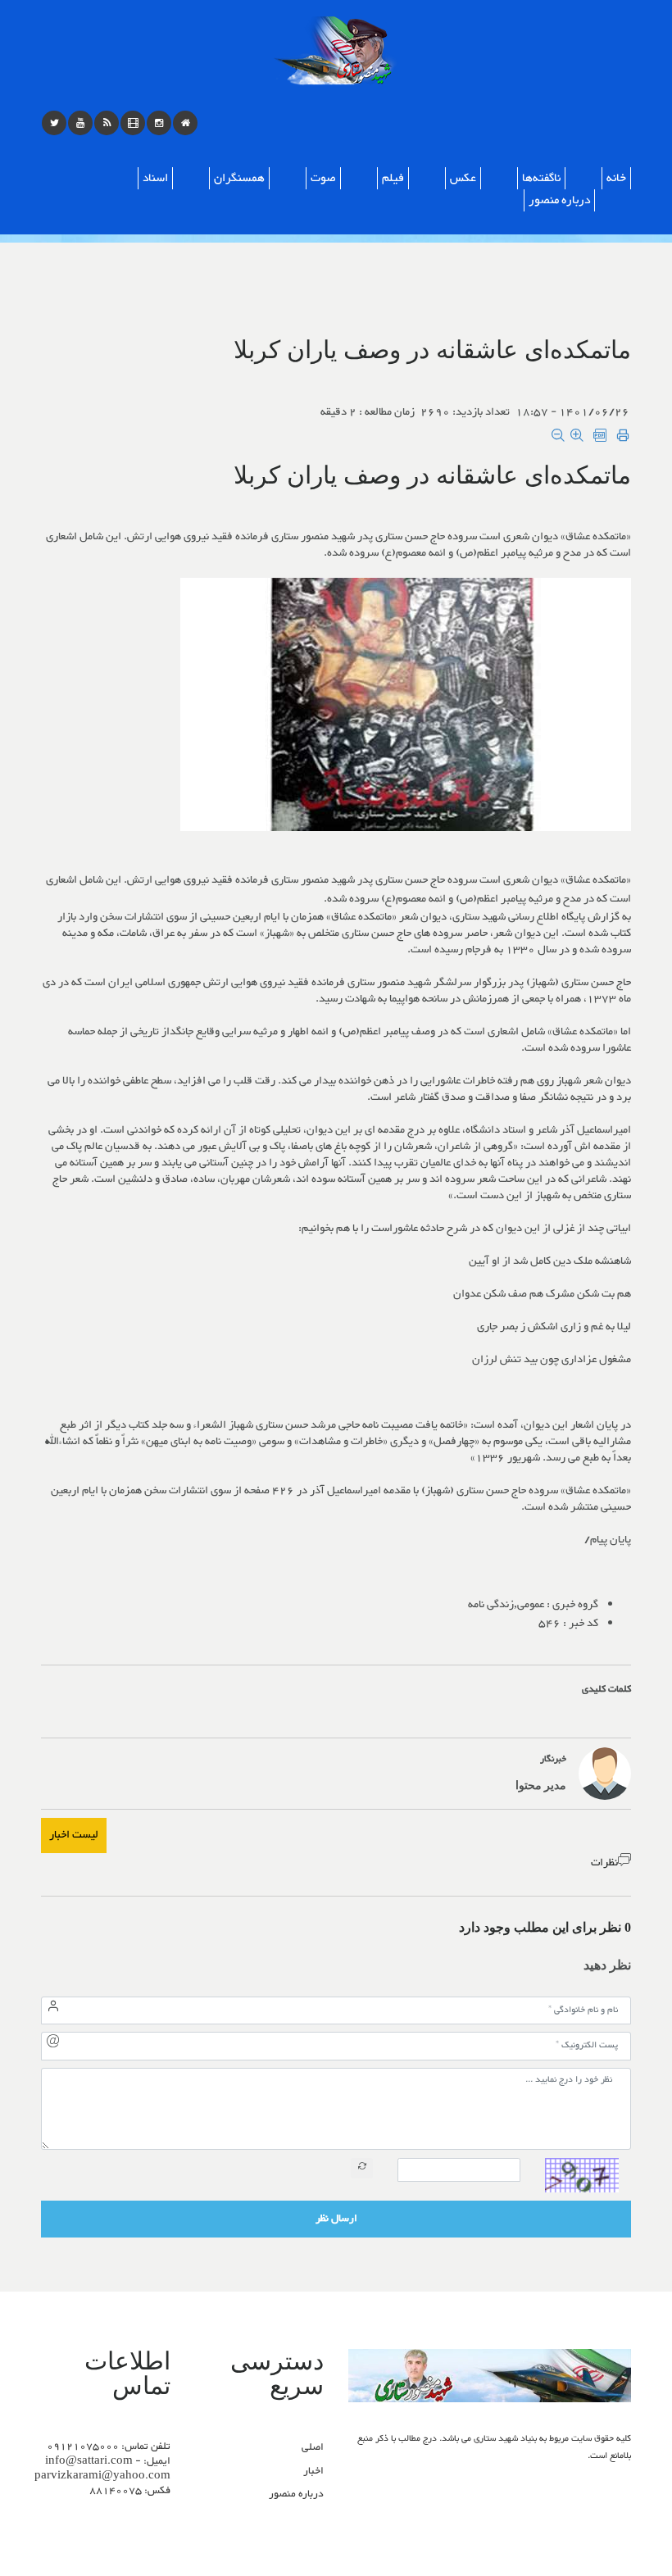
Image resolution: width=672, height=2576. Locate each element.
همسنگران (239, 178)
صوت (323, 178)
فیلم (393, 178)
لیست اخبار (74, 1835)
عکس (463, 178)
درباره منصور (559, 200)
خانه (616, 178)
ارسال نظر (336, 2219)
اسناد (155, 178)
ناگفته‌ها (541, 178)
